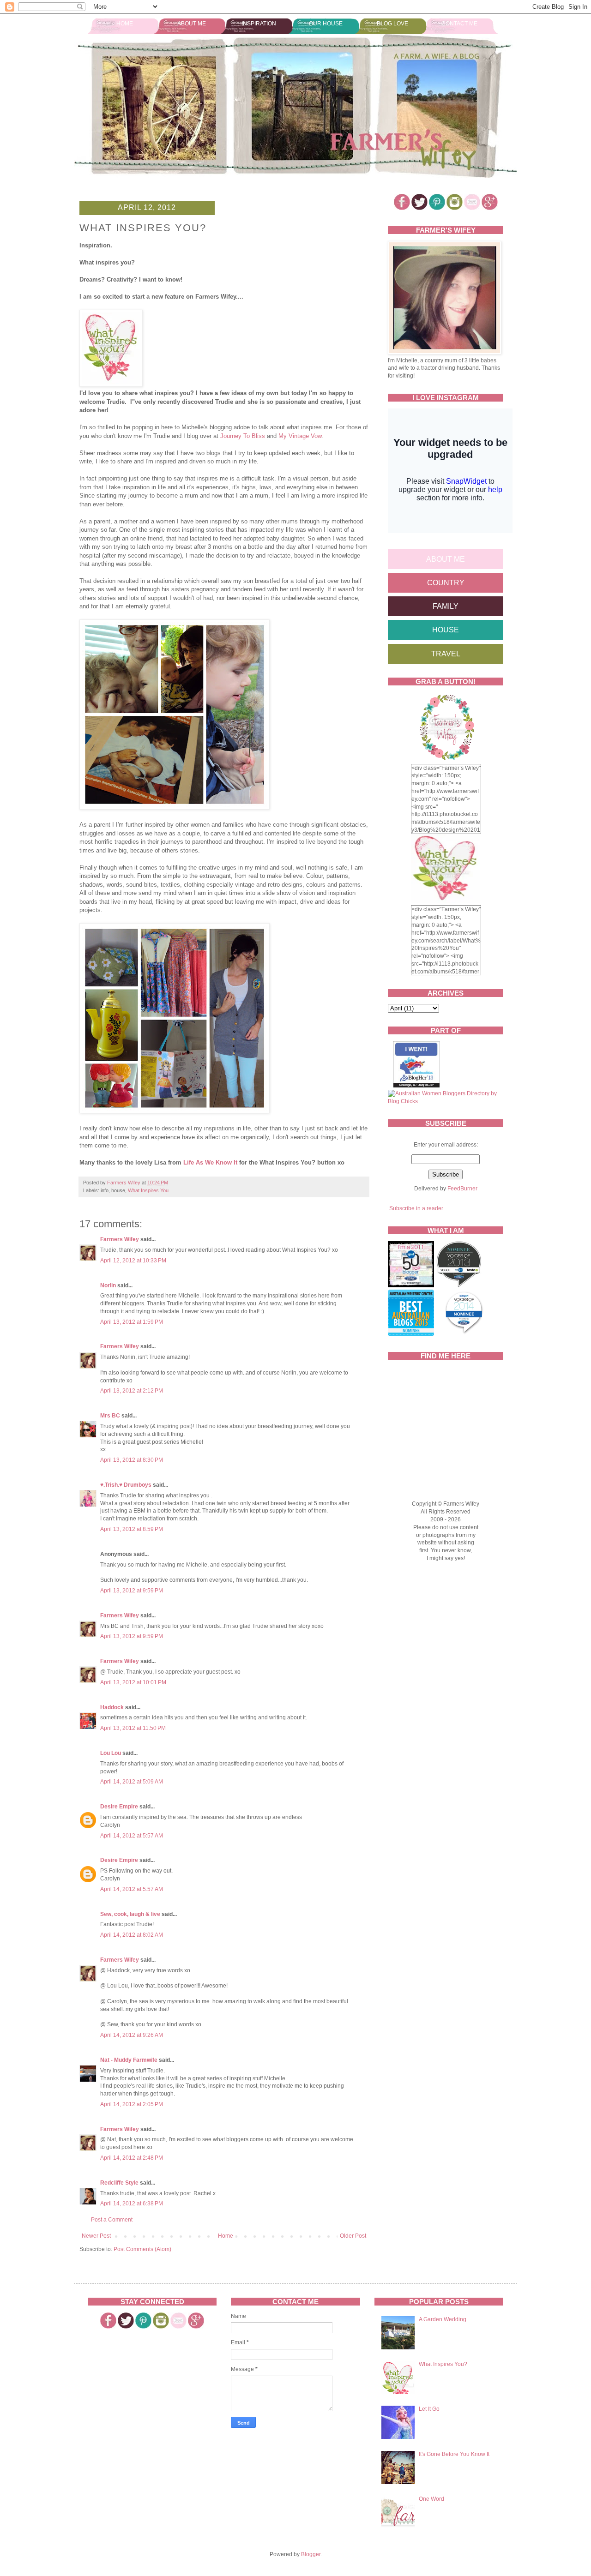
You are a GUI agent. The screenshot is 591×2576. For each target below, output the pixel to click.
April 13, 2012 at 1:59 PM (132, 1322)
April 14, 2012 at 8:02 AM (132, 1935)
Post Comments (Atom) (142, 2249)
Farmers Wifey (120, 1239)
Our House (326, 24)
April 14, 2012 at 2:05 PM (132, 2104)
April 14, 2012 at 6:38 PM (132, 2204)
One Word (431, 2499)
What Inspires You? (443, 2364)
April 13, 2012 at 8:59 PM (132, 1529)
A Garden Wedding (443, 2319)
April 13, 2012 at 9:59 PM (132, 1591)
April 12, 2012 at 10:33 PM (133, 1261)
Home (125, 24)
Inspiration (259, 24)
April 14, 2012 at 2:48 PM (132, 2158)
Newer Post (96, 2236)
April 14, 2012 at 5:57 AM (132, 1836)
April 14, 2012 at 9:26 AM (132, 2035)
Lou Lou (111, 1753)
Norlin (108, 1285)
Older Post (353, 2236)
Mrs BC (110, 1416)
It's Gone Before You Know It (454, 2454)
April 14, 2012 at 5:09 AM (132, 1782)
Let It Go (429, 2409)
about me (446, 559)
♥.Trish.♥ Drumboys (126, 1485)
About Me (192, 24)
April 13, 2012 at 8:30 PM (132, 1460)
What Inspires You (148, 1190)
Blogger (311, 2554)
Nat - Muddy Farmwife (129, 2060)
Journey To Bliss (243, 436)
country (446, 583)
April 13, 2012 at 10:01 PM (133, 1682)
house (446, 630)
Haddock (112, 1707)
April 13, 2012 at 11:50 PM (133, 1728)
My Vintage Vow (300, 436)
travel (446, 654)
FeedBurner (462, 1189)
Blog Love (392, 24)
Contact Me (459, 24)
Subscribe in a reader (416, 1208)
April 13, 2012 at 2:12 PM (132, 1391)
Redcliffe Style (119, 2183)
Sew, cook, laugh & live (130, 1914)
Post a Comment (112, 2220)
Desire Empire (119, 1807)
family (446, 606)
